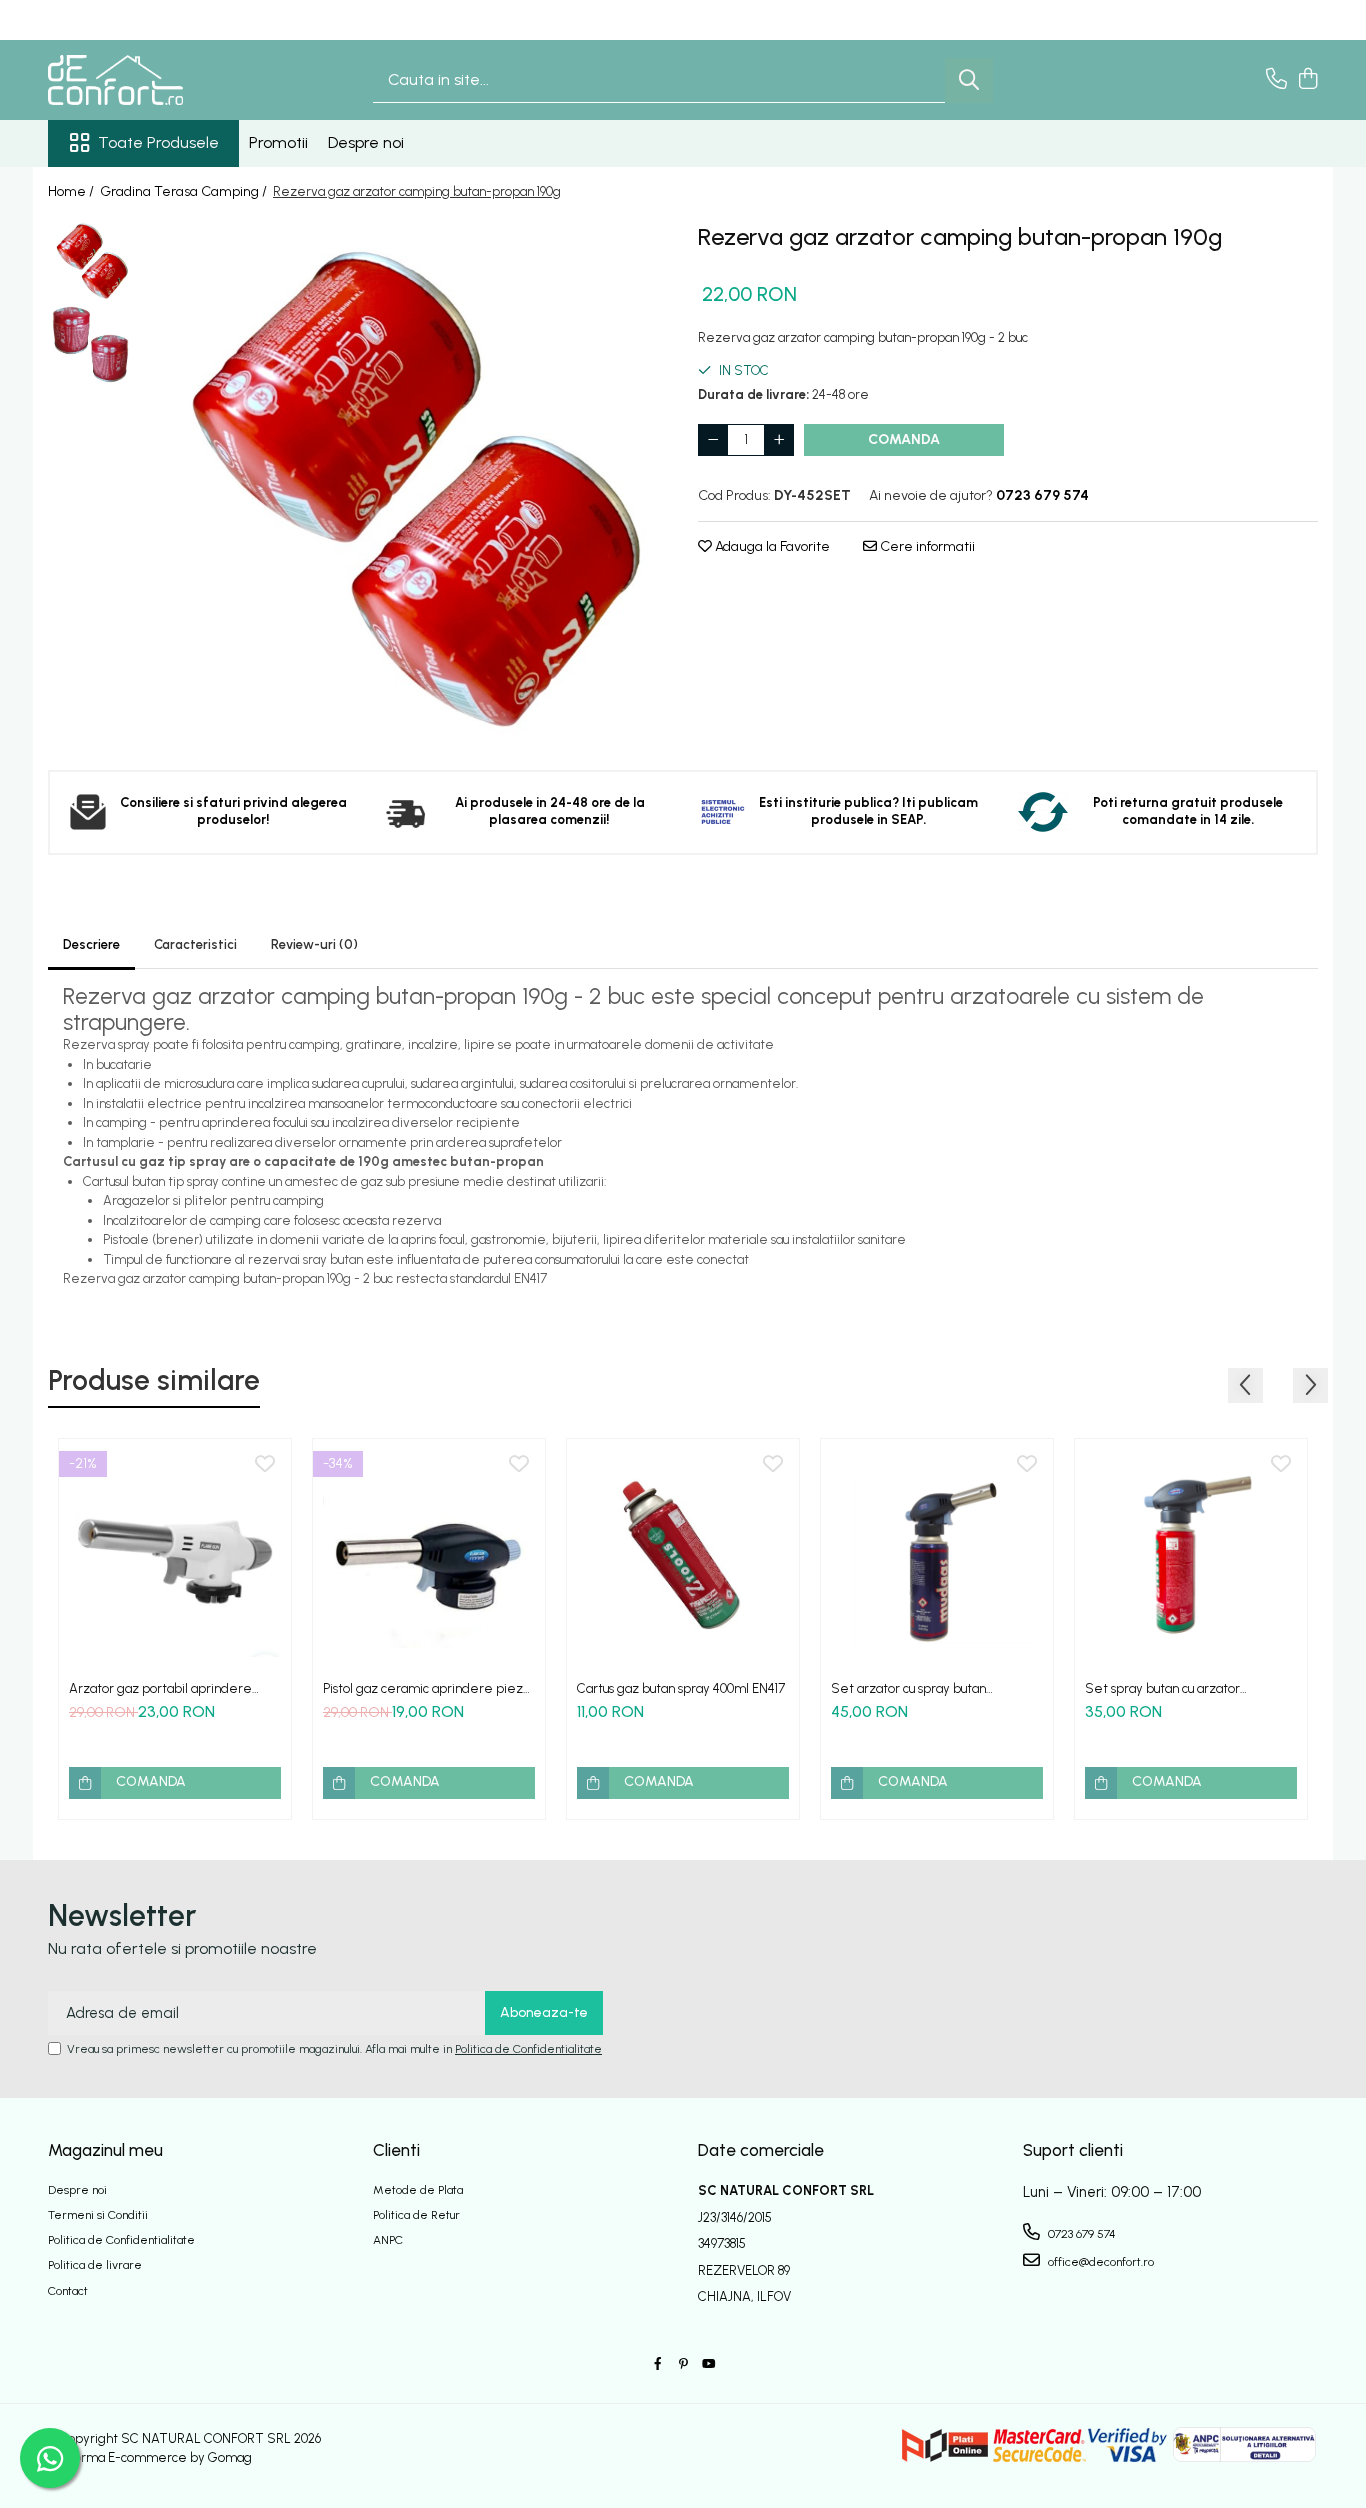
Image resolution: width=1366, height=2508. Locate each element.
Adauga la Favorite (771, 546)
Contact (68, 2291)
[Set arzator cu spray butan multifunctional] (937, 1555)
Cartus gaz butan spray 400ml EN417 (681, 1688)
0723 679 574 (1080, 2234)
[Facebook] (658, 2364)
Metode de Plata (418, 2190)
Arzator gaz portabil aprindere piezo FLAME (160, 1688)
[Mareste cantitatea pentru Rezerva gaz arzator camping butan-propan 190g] (779, 440)
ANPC (388, 2240)
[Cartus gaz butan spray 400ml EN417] (683, 1555)
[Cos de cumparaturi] (1307, 80)
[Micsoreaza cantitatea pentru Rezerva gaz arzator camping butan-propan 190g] (713, 440)
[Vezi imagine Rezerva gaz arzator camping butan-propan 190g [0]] (90, 259)
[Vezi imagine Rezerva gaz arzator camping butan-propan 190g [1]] (90, 344)
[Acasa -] (148, 80)
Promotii (278, 142)
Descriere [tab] (91, 944)
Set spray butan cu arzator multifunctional (1162, 1688)
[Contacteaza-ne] (1276, 80)
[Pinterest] (683, 2364)
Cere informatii (926, 546)
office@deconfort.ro (1099, 2262)
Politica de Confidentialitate (528, 2049)
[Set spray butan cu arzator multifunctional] (1191, 1555)
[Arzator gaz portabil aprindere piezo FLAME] (175, 1555)
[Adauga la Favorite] (265, 1465)
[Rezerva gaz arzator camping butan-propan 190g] (405, 479)
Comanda (904, 439)
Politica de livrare (95, 2265)
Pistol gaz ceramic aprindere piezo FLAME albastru (426, 1688)
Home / (72, 191)
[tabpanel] (405, 479)
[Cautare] (969, 80)
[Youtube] (708, 2364)
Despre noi (366, 142)
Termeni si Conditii (98, 2215)
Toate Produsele (158, 142)
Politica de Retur (416, 2215)
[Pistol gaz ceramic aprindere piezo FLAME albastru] (429, 1555)
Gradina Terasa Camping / (185, 191)
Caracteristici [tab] (195, 944)
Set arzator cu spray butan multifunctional (908, 1688)
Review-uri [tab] (314, 944)
